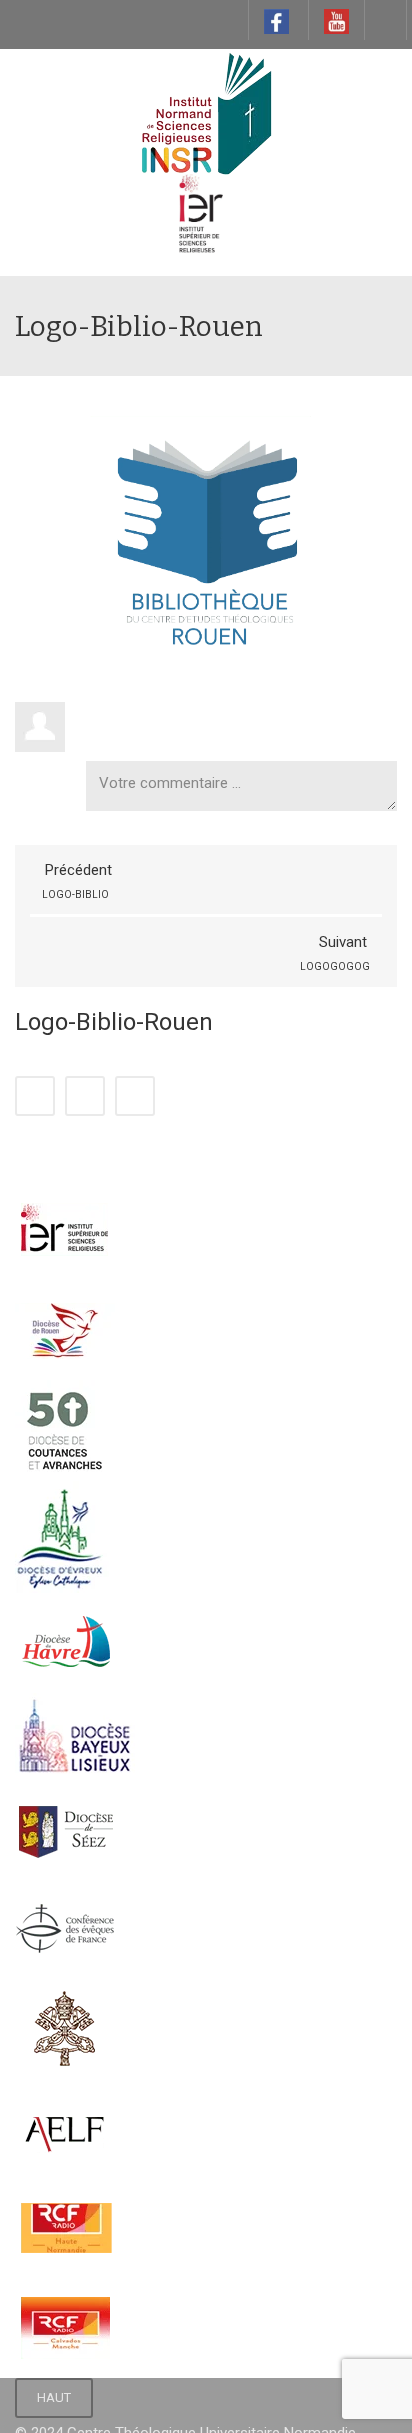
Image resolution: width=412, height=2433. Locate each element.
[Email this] (135, 1096)
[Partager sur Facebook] (35, 1096)
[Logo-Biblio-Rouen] (206, 538)
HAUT (54, 2397)
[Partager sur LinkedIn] (85, 1096)
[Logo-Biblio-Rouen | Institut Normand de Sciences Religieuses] (206, 99)
